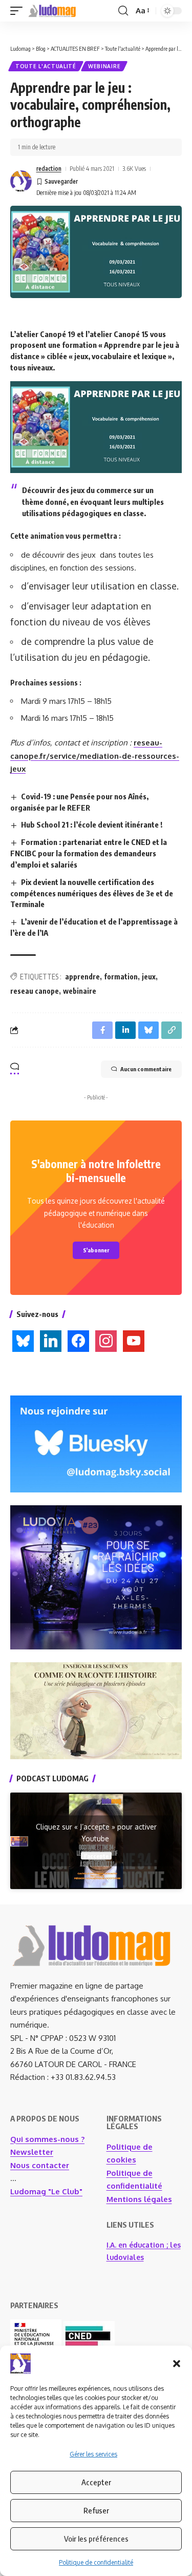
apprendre (82, 977)
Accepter (96, 2482)
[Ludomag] (52, 11)
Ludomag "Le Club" (46, 2191)
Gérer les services (93, 2454)
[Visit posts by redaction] (21, 181)
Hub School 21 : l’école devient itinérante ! (92, 824)
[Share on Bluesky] (148, 1030)
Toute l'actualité (46, 66)
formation (121, 977)
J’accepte (96, 1856)
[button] (177, 2364)
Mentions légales (139, 2199)
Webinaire (104, 66)
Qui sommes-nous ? (47, 2139)
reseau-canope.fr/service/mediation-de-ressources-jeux (95, 756)
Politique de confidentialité (96, 2562)
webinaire (80, 991)
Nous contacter (40, 2165)
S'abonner (96, 1250)
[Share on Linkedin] (125, 1030)
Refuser (96, 2510)
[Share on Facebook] (102, 1030)
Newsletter (32, 2152)
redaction (49, 169)
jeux (149, 977)
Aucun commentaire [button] (146, 1069)
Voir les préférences (96, 2539)
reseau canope (35, 991)
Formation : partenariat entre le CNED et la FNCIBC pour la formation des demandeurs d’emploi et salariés (89, 853)
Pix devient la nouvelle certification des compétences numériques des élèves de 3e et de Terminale (92, 893)
